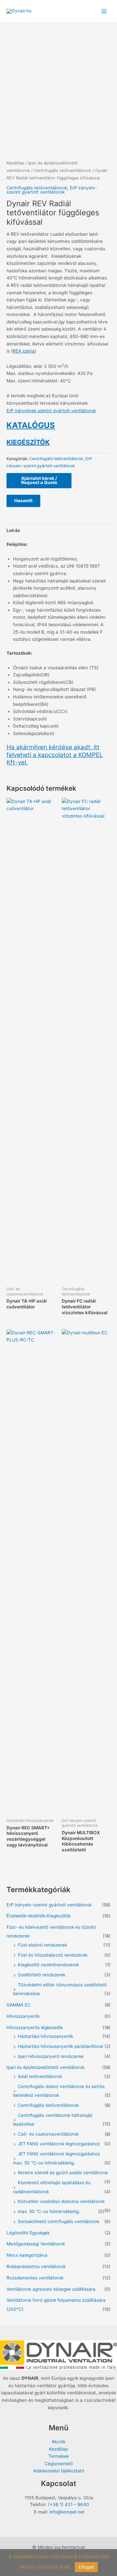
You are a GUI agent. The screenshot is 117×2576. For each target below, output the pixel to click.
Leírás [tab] (13, 530)
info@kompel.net (67, 2512)
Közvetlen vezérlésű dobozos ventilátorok (61, 2201)
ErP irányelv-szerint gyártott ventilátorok (52, 190)
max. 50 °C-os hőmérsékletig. (49, 2211)
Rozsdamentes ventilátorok (35, 2278)
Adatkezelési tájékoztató (59, 2471)
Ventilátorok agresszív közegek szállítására (51, 2289)
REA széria (24, 351)
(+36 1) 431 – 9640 (69, 2504)
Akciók (58, 2442)
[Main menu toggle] (104, 11)
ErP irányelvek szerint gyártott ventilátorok (51, 411)
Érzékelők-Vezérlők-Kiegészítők (39, 1916)
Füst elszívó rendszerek (42, 1945)
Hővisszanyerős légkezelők (35, 2028)
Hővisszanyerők (23, 2016)
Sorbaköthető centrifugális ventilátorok (58, 2221)
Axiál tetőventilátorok (40, 2076)
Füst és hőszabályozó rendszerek (53, 1955)
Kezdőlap (15, 163)
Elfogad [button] (86, 2567)
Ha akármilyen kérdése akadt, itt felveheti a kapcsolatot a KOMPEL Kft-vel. (55, 755)
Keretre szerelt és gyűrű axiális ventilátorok (63, 2173)
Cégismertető (59, 2464)
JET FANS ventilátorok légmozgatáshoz (59, 2144)
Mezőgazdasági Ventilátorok (36, 2244)
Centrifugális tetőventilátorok (63, 170)
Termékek (59, 2456)
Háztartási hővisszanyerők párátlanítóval (60, 2046)
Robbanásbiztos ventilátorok (36, 2266)
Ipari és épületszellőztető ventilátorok (45, 2067)
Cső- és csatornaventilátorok (48, 2134)
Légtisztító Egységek (28, 2233)
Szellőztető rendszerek (42, 1975)
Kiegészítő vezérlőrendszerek (48, 1965)
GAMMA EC (19, 2005)
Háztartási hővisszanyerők (45, 2036)
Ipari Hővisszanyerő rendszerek (51, 2056)
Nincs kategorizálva (27, 2255)
